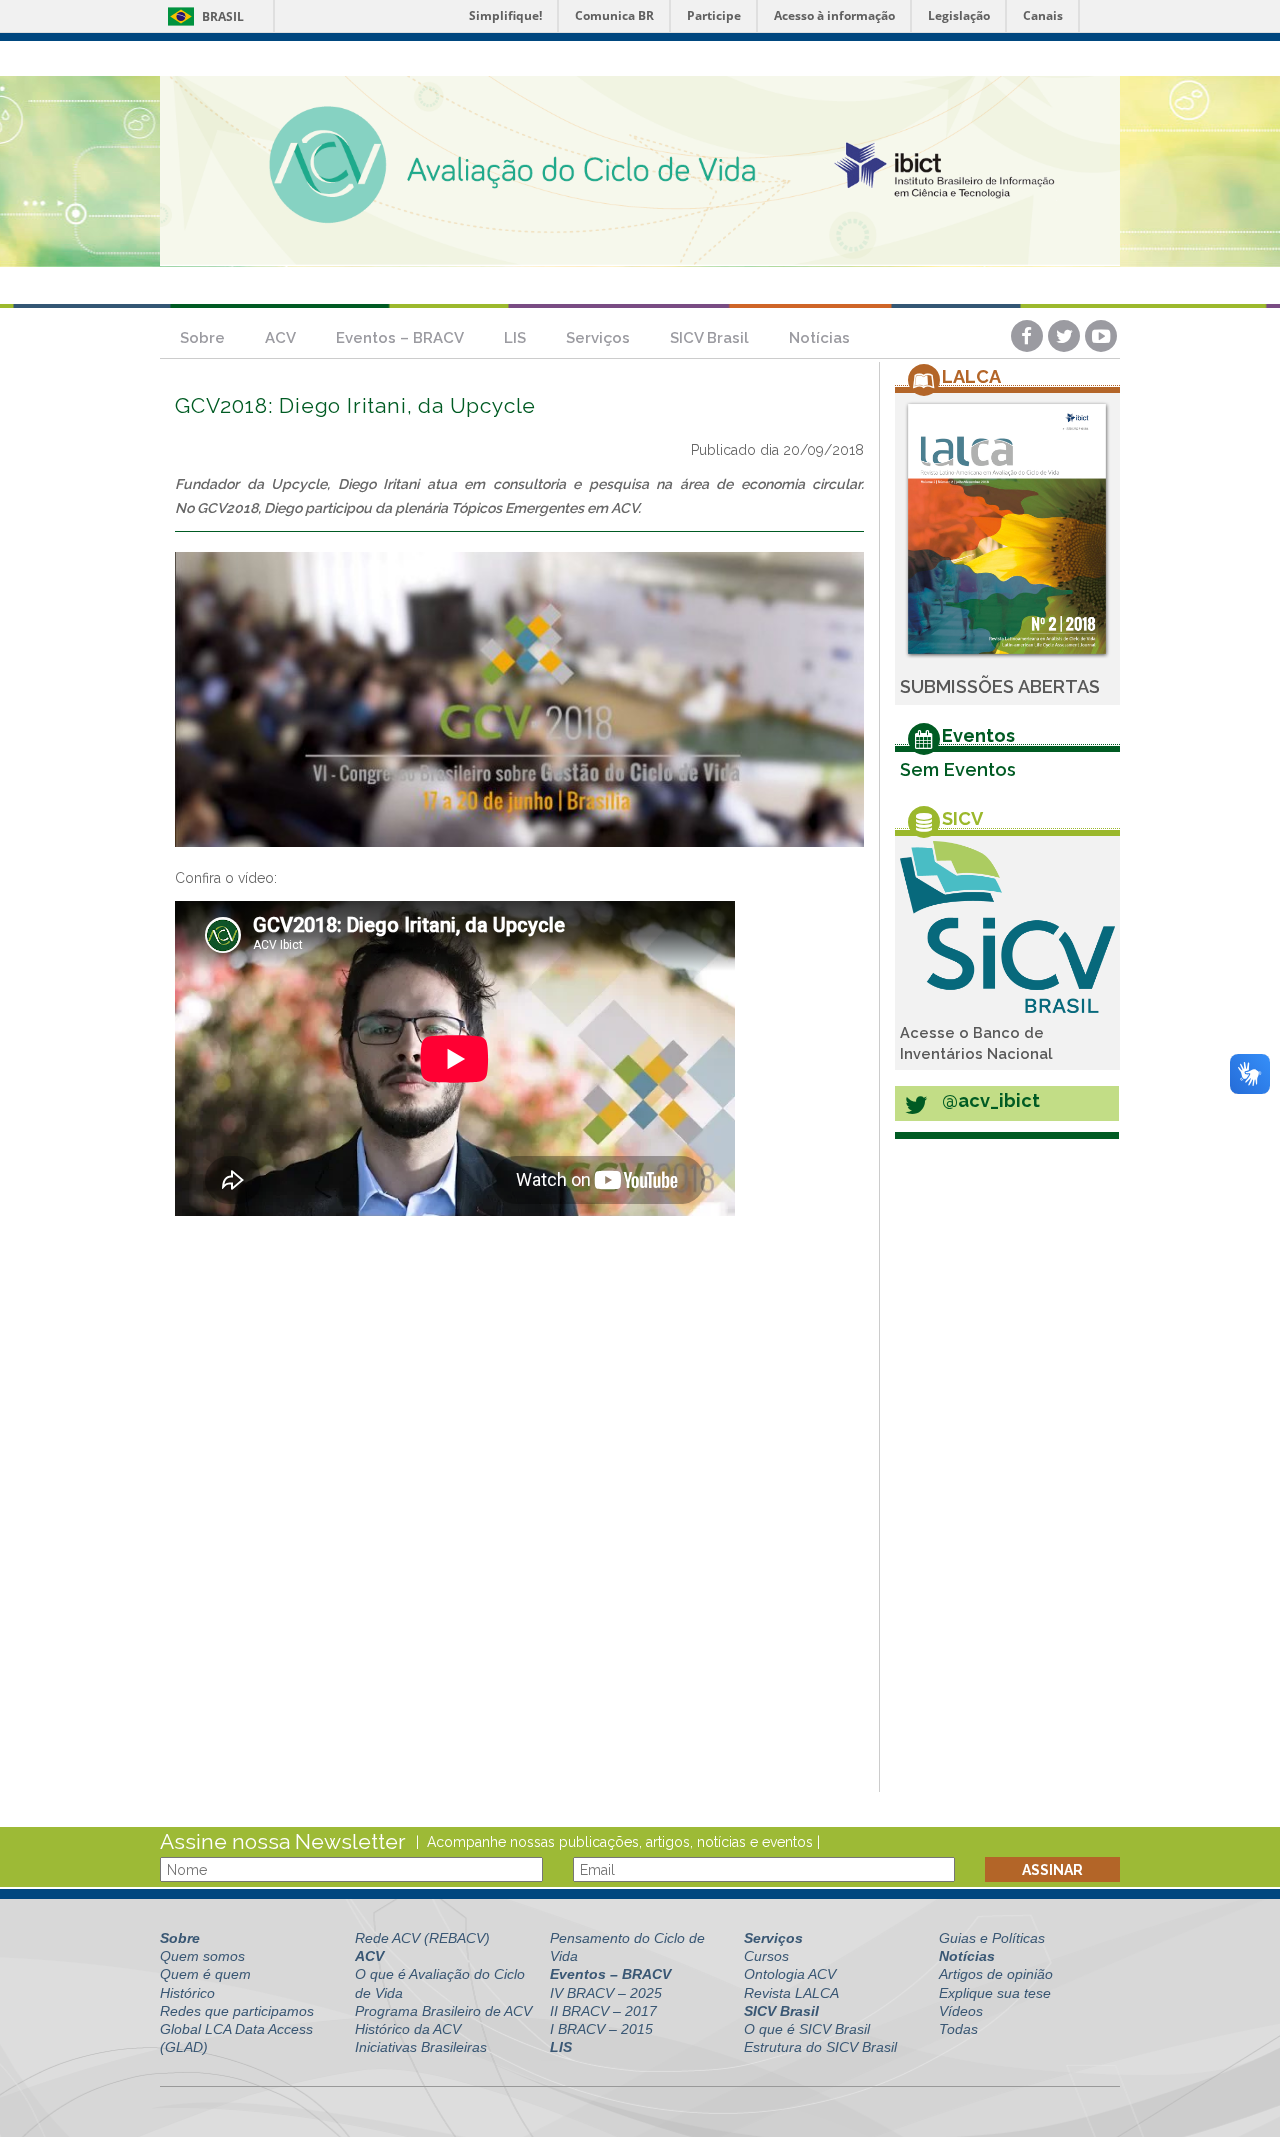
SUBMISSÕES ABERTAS (1000, 686)
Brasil (202, 16)
